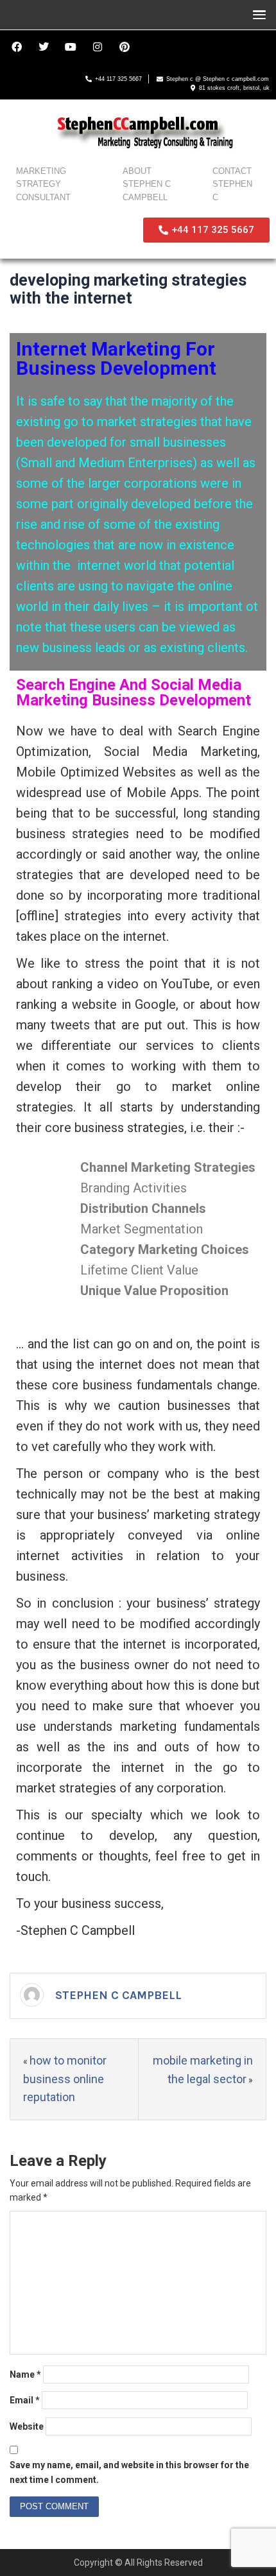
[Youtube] (71, 47)
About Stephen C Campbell (147, 185)
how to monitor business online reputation (65, 2079)
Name (25, 2374)
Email (25, 2400)
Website (27, 2426)
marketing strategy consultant (43, 185)
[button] (256, 14)
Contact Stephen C (232, 185)
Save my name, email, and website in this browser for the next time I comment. (129, 2472)
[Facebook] (17, 47)
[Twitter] (44, 47)
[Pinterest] (125, 47)
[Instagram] (98, 47)
